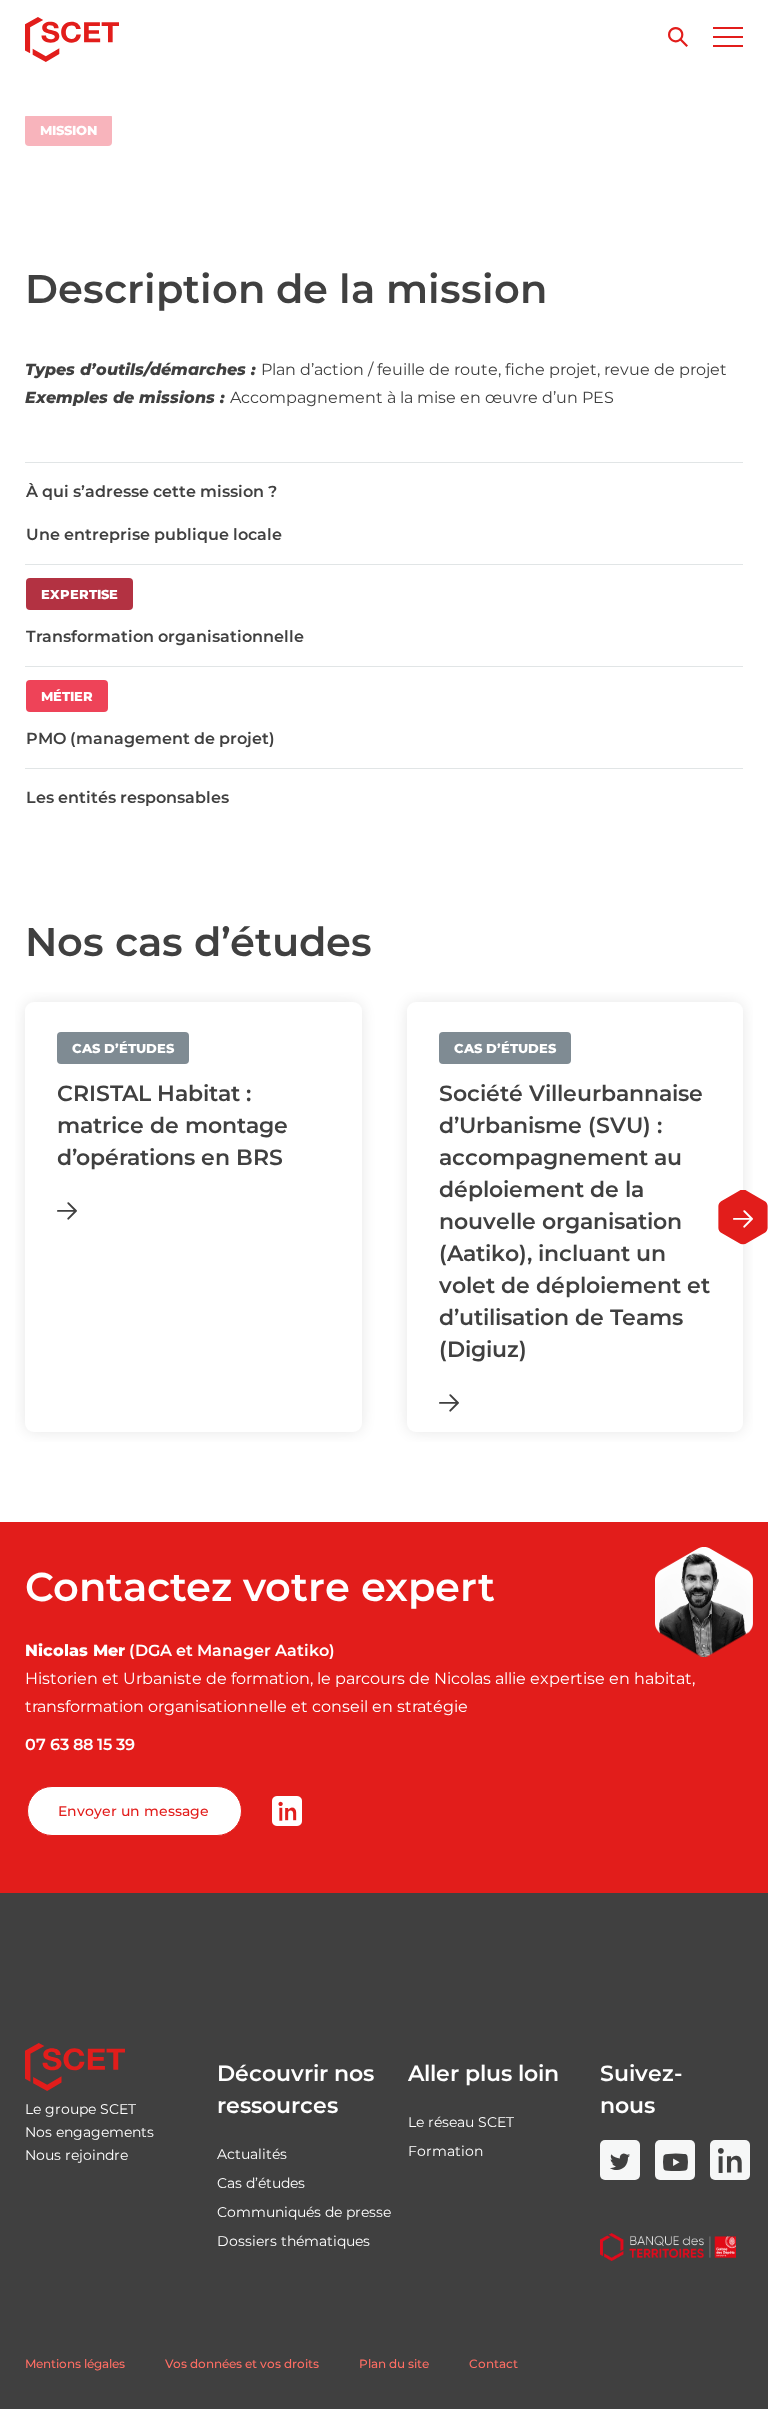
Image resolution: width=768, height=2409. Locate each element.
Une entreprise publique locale (154, 534)
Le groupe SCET (80, 2109)
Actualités (252, 2154)
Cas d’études (261, 2183)
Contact (493, 2363)
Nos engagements (89, 2132)
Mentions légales (75, 2363)
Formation (445, 2151)
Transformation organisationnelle (165, 636)
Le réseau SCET (461, 2122)
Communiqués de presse (304, 2212)
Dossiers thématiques (293, 2241)
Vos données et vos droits (242, 2363)
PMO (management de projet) (150, 738)
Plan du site (394, 2363)
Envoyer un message (133, 1811)
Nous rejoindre (76, 2155)
